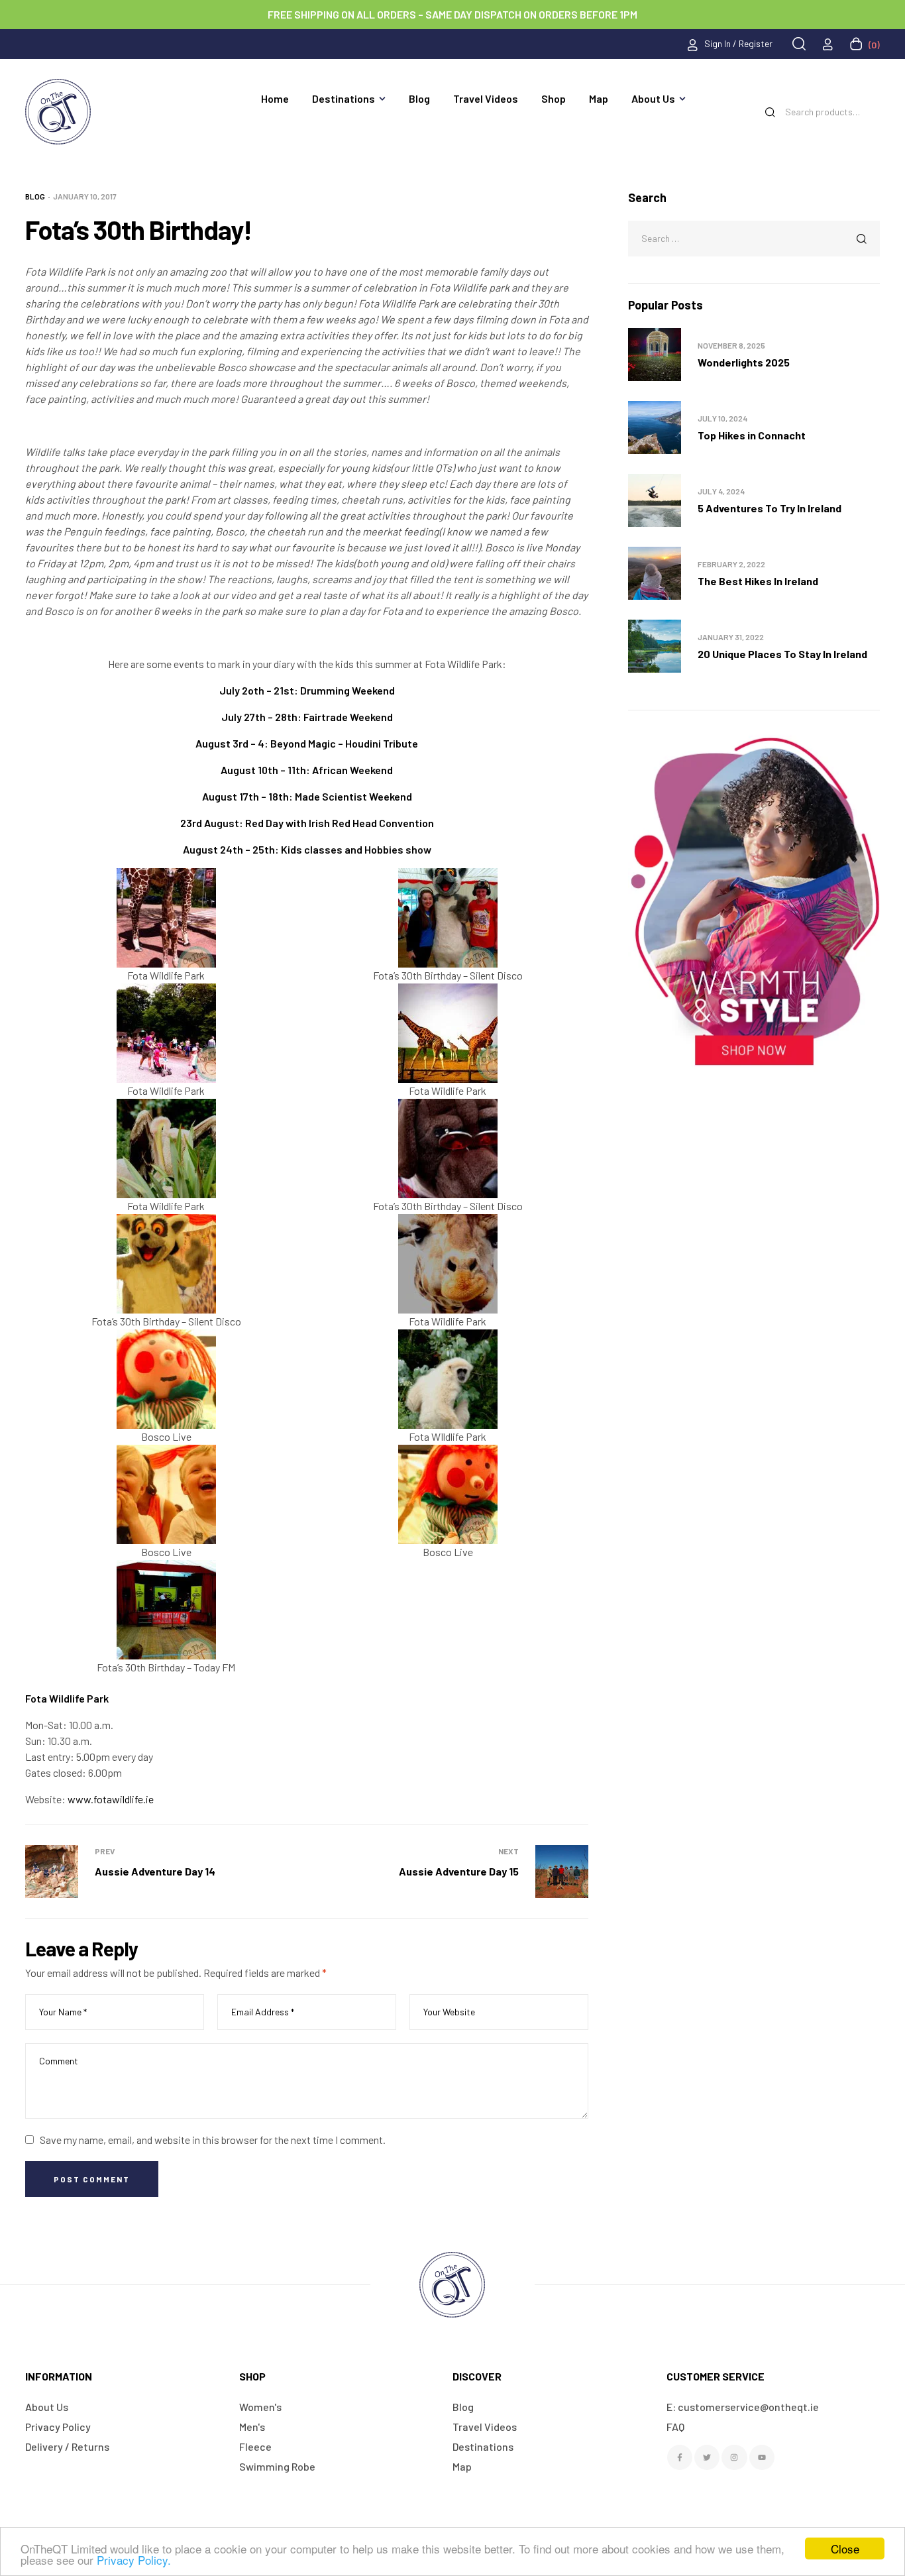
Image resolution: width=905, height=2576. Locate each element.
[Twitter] (707, 2457)
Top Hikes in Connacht (752, 435)
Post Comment (92, 2179)
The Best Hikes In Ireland (758, 581)
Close (845, 2548)
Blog (35, 196)
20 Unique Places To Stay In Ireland (782, 654)
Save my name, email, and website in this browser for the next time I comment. (213, 2140)
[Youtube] (762, 2457)
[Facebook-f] (680, 2457)
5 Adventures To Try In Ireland (770, 508)
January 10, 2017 (85, 196)
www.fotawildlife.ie (111, 1799)
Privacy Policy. (134, 2560)
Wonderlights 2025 (744, 362)
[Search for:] (754, 238)
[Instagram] (734, 2457)
